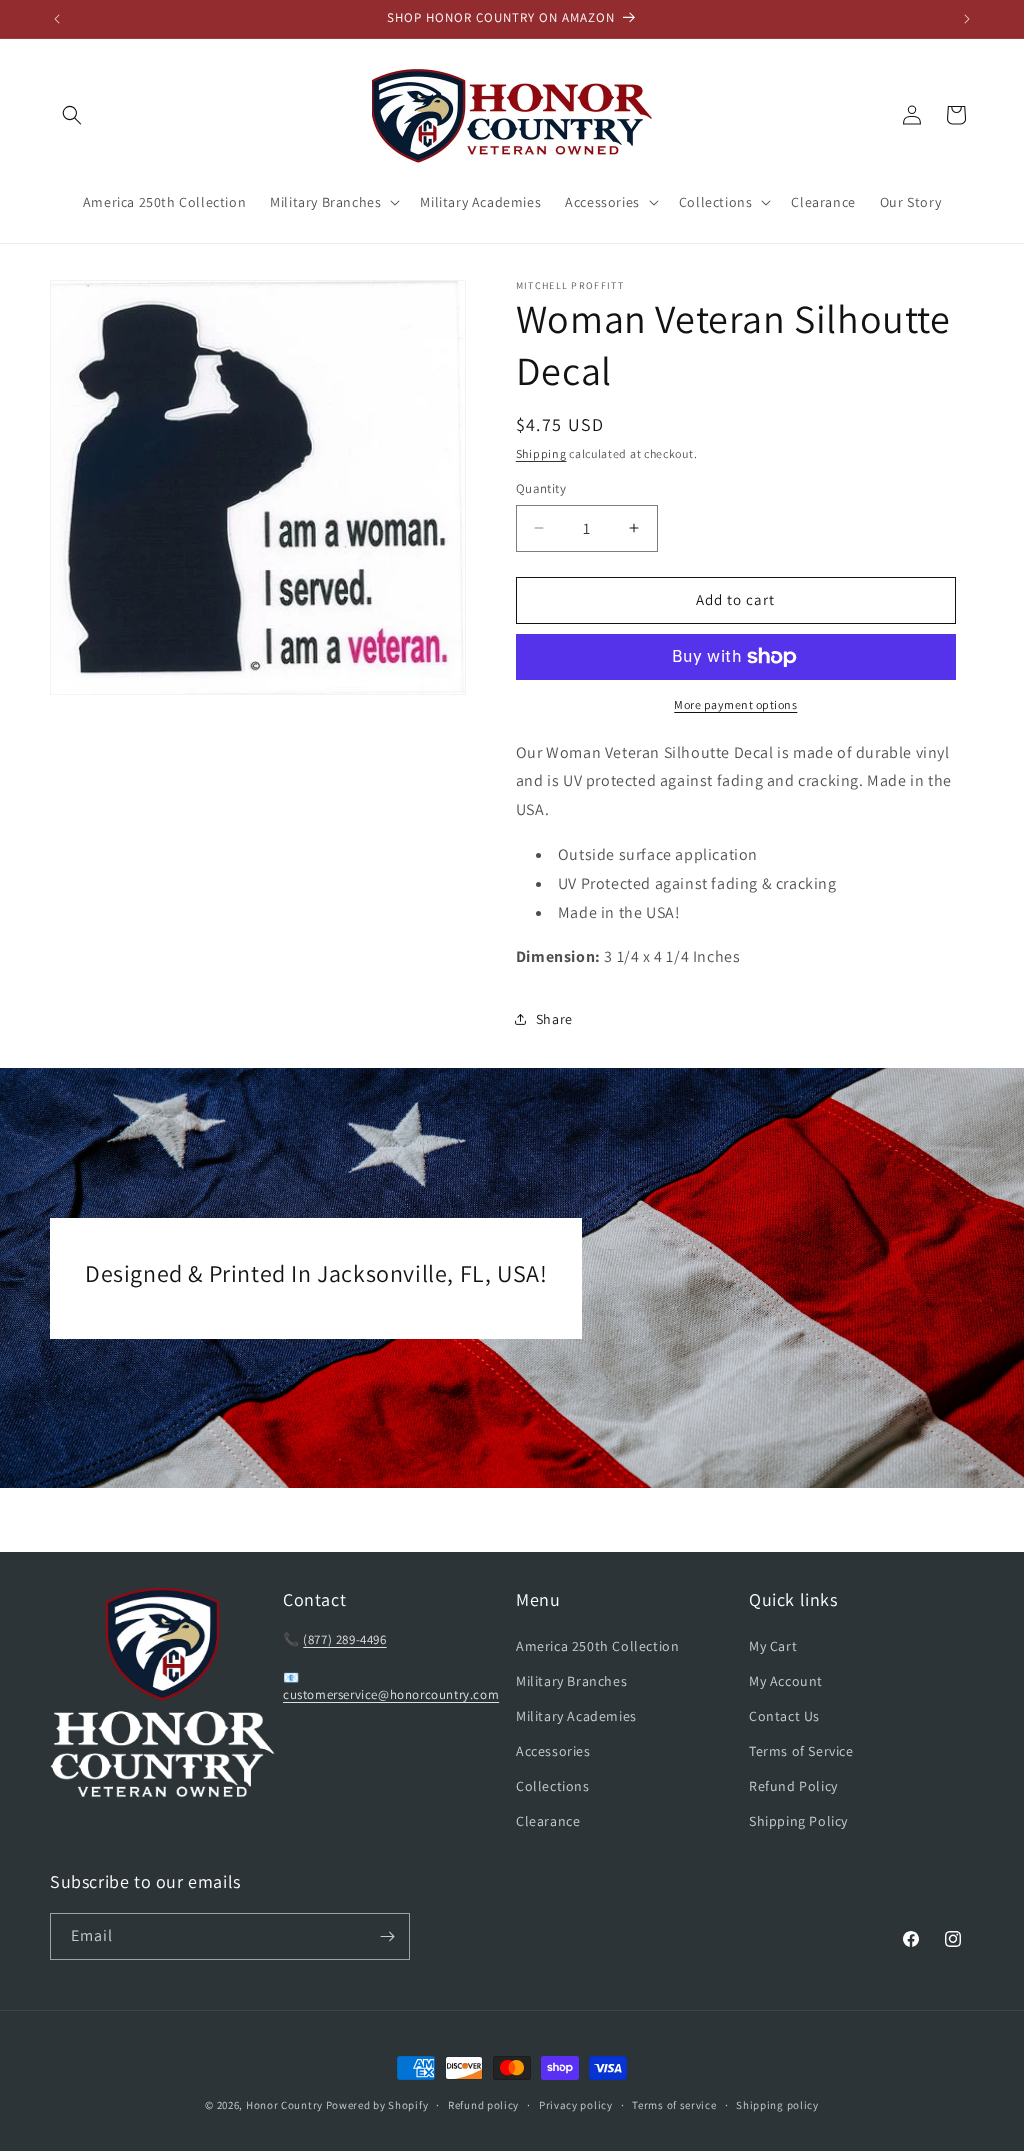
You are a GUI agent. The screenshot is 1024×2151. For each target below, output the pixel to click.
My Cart (773, 1646)
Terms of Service (801, 1751)
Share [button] (554, 1019)
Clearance (548, 1821)
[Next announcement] (967, 19)
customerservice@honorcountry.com (391, 1694)
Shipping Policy (798, 1821)
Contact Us (784, 1716)
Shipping (541, 453)
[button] (72, 115)
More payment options (735, 704)
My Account (786, 1681)
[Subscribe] (387, 1936)
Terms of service (674, 2105)
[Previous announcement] (57, 19)
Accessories (553, 1751)
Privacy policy (576, 2105)
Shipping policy (777, 2105)
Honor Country (284, 2105)
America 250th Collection (597, 1646)
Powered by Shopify (377, 2105)
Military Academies (576, 1716)
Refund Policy (793, 1786)
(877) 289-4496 (344, 1639)
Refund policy (483, 2105)
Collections (553, 1786)
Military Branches (571, 1681)
